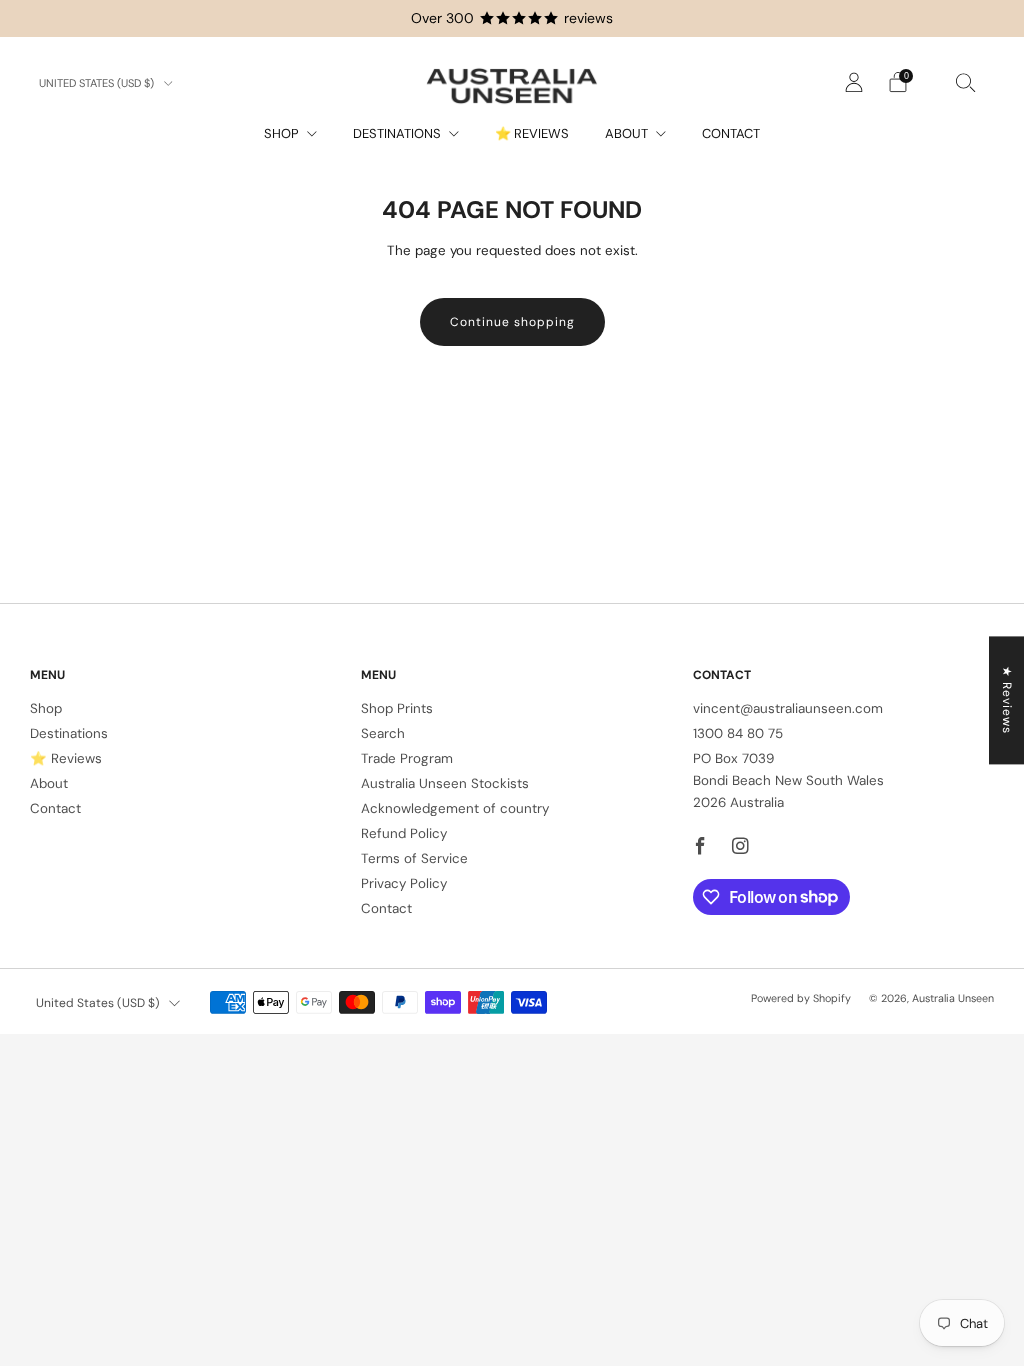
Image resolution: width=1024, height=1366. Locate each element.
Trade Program (407, 758)
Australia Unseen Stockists (445, 783)
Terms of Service (414, 858)
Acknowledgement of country (455, 808)
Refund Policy (404, 833)
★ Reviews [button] (1007, 700)
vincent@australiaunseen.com (788, 708)
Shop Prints (397, 708)
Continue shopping (512, 322)
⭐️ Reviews (532, 133)
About (626, 133)
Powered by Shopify (801, 998)
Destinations (397, 133)
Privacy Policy (404, 883)
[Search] (966, 82)
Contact (731, 133)
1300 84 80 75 (738, 733)
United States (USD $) (98, 83)
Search (383, 733)
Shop (281, 133)
